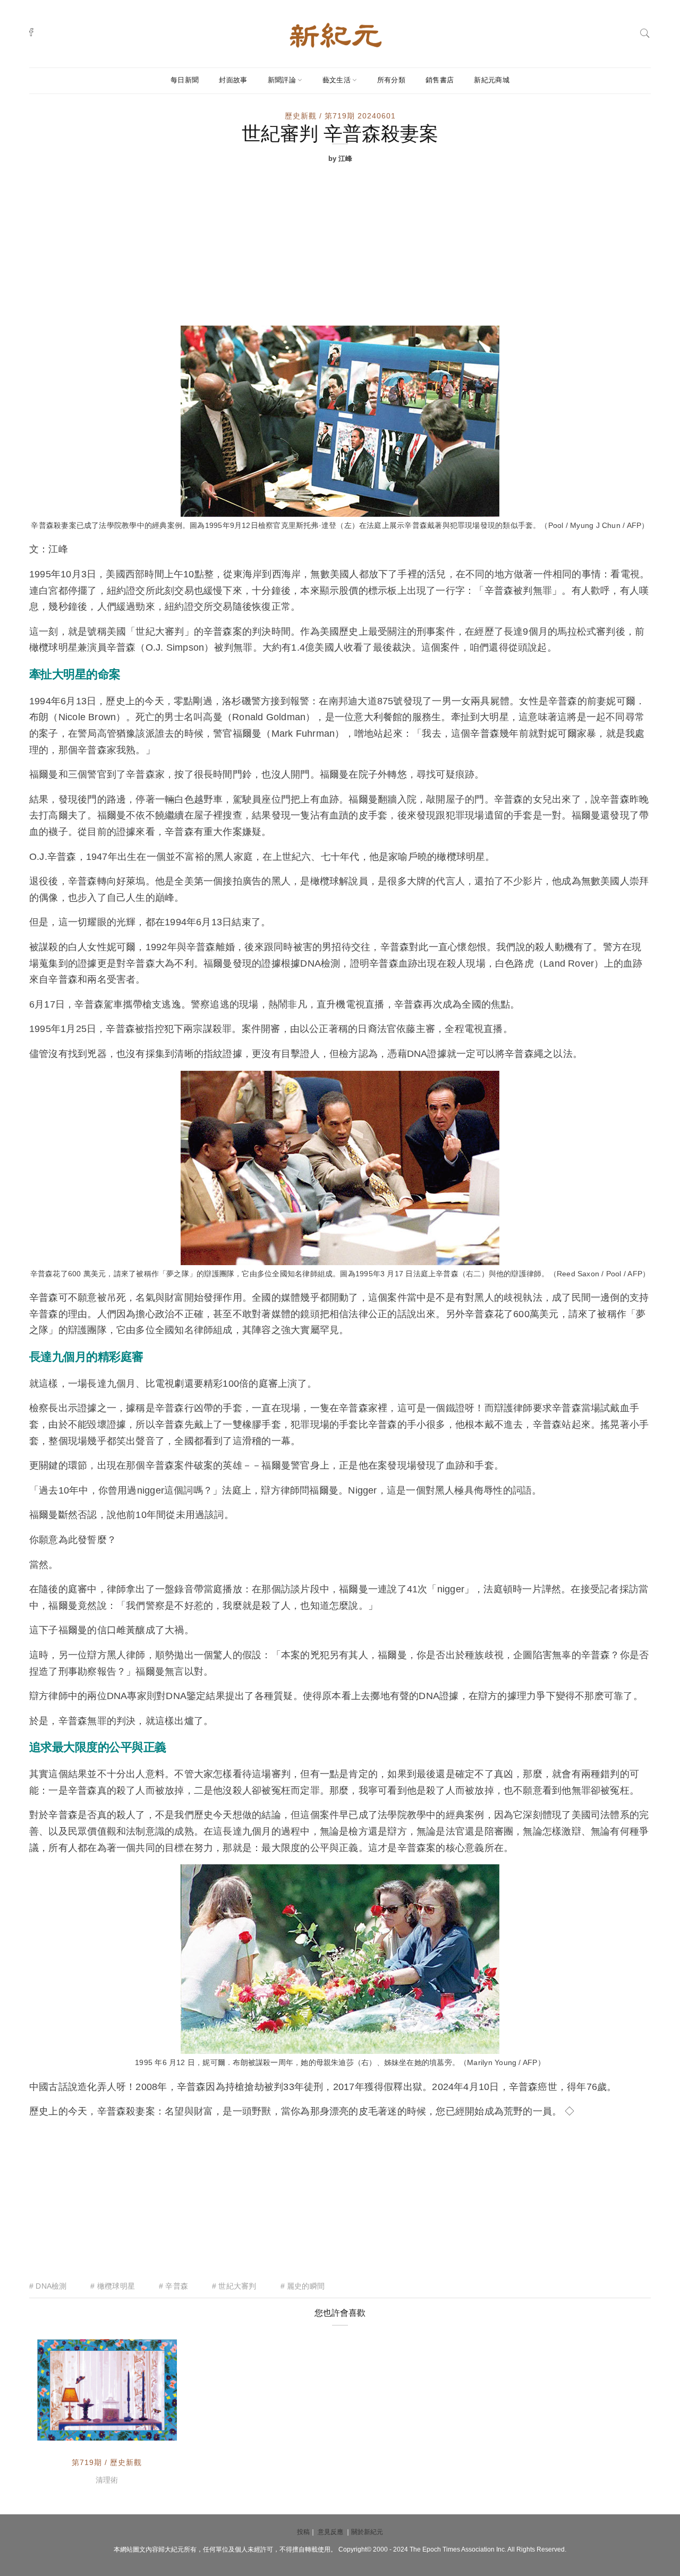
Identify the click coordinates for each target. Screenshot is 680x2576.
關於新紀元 (367, 2532)
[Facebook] (31, 32)
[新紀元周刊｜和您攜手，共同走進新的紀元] (336, 35)
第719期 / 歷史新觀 (107, 2462)
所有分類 (391, 80)
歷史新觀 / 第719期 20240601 (340, 116)
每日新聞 (185, 80)
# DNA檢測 (48, 2286)
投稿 (303, 2532)
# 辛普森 (173, 2286)
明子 (69, 2430)
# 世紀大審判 (234, 2286)
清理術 (107, 2480)
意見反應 (330, 2532)
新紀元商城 (492, 80)
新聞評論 (282, 80)
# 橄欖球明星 (112, 2286)
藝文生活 (337, 80)
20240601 (147, 2430)
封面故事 (233, 80)
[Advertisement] (340, 246)
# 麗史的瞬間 (303, 2286)
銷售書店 (440, 80)
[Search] (645, 32)
